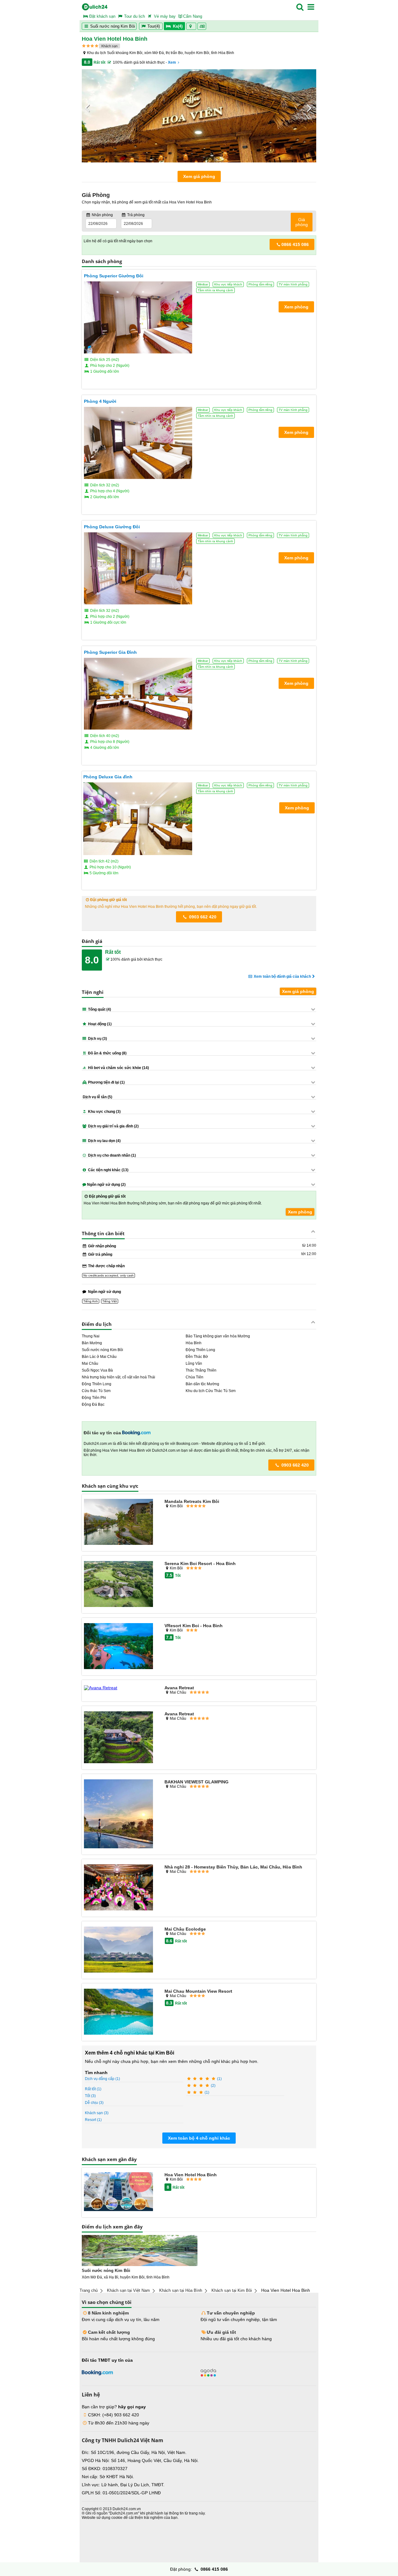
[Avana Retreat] (118, 1688)
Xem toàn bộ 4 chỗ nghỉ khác (199, 2138)
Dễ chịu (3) (94, 2103)
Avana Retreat (179, 1688)
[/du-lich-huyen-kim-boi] (140, 2251)
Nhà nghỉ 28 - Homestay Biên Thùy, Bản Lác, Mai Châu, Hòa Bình (233, 1867)
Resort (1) (93, 2120)
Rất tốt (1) (93, 2089)
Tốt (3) (90, 2096)
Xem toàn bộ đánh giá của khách (282, 976)
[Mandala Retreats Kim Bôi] (118, 1522)
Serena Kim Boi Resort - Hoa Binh (200, 1563)
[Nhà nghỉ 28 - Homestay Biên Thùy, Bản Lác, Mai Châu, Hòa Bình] (118, 1888)
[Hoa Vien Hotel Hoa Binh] (118, 2192)
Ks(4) (178, 26)
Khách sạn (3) (97, 2113)
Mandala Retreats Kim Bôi (192, 1501)
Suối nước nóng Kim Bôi (112, 26)
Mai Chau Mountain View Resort (198, 1991)
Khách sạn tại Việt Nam (128, 2290)
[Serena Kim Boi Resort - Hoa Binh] (118, 1584)
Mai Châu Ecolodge (185, 1929)
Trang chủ (89, 2290)
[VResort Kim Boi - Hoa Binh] (118, 1647)
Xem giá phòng (199, 176)
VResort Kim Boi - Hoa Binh (194, 1626)
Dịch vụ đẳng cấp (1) (102, 2079)
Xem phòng (300, 1212)
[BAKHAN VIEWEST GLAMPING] (118, 1814)
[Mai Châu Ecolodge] (118, 1950)
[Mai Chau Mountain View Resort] (118, 2012)
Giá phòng (302, 222)
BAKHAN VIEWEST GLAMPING (197, 1782)
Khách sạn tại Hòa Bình (181, 2290)
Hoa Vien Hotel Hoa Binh (191, 2175)
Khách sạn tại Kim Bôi (232, 2290)
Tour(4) (154, 26)
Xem (172, 62)
